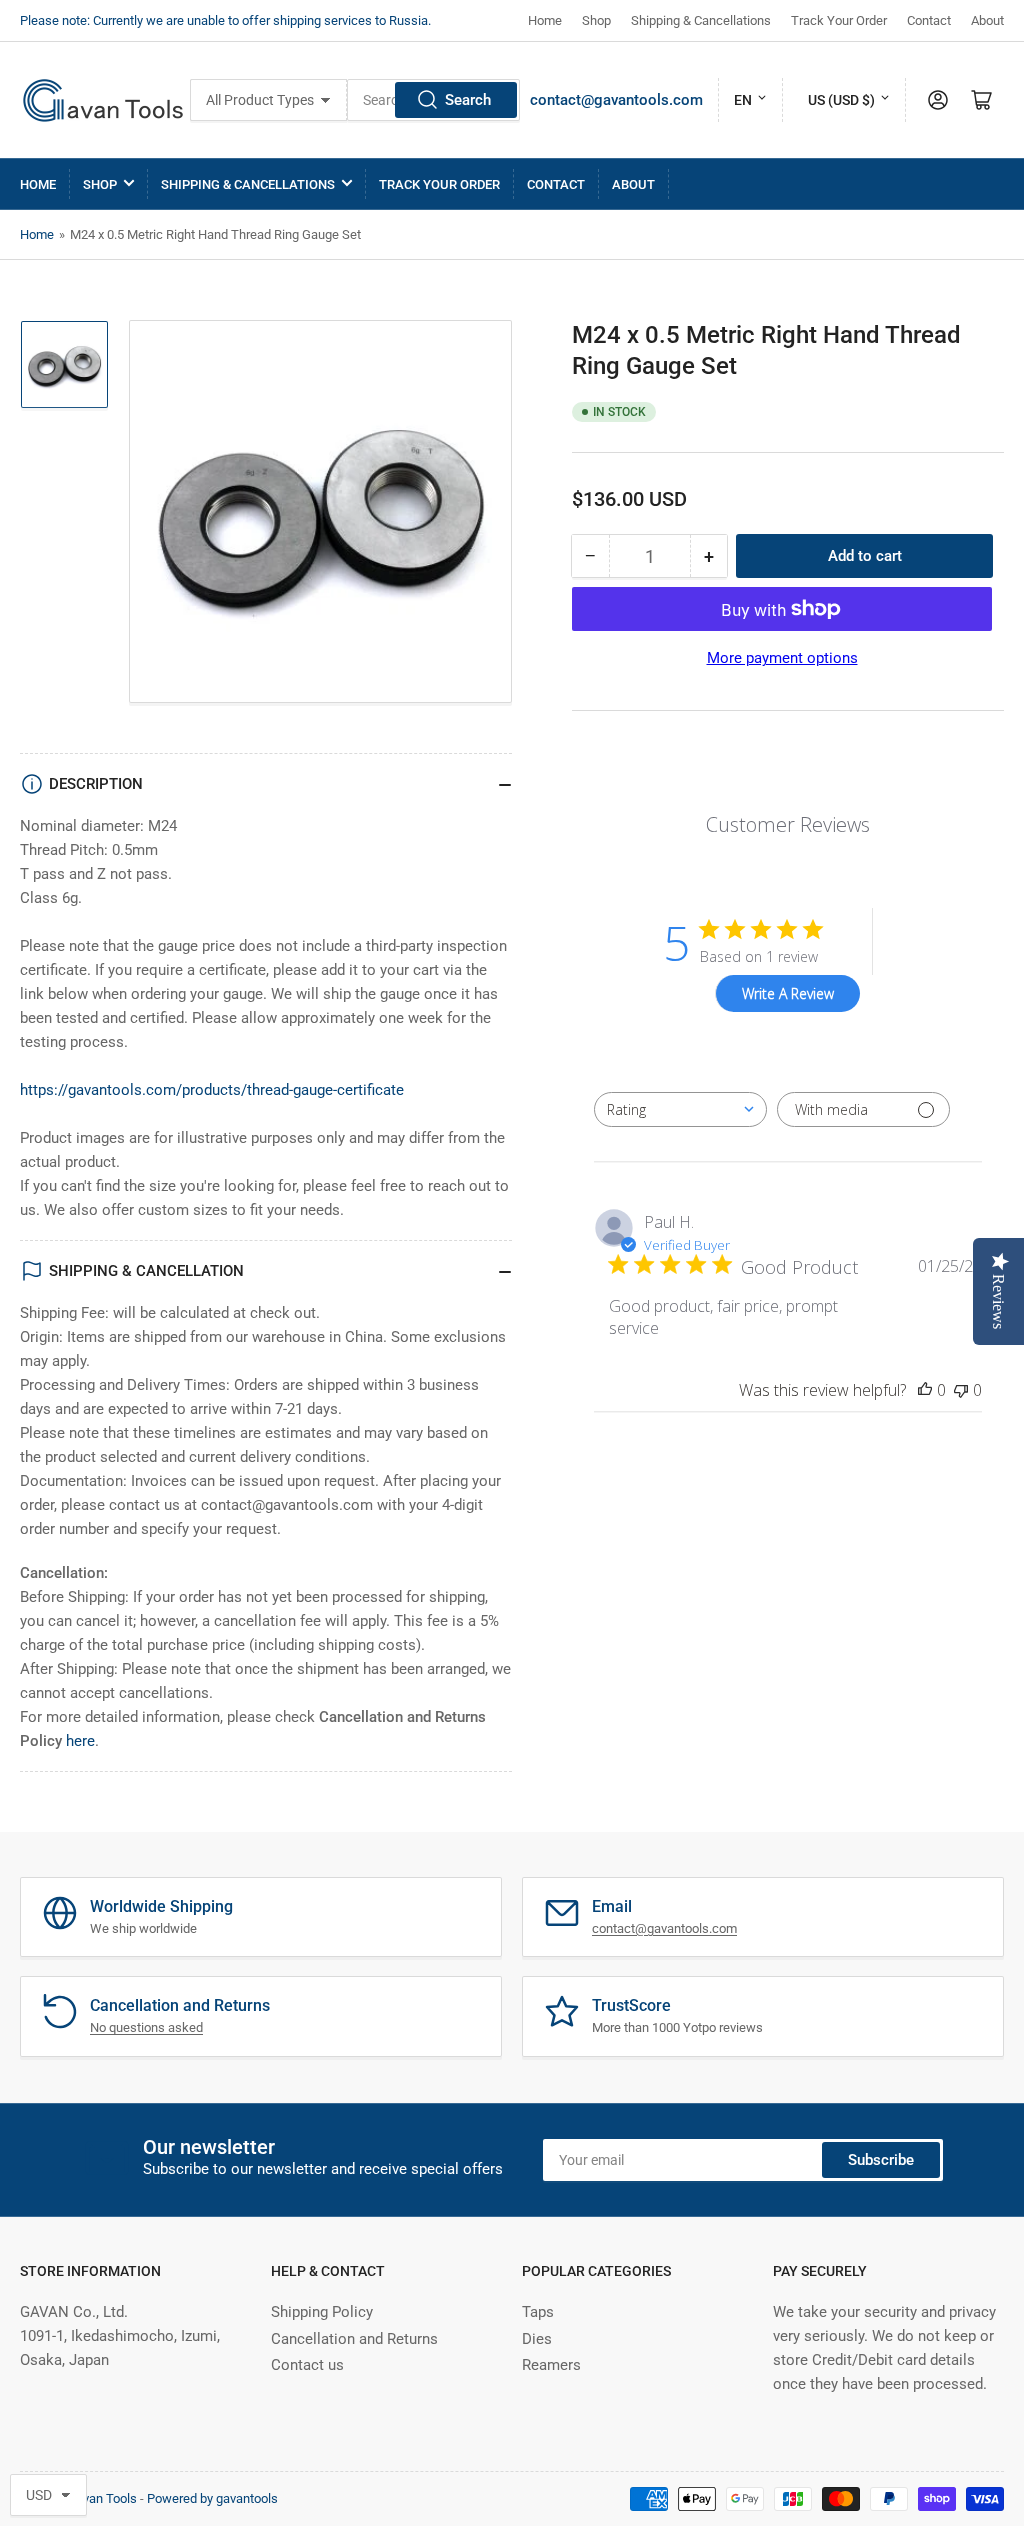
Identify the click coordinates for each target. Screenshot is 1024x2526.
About (987, 20)
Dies (537, 2339)
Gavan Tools (102, 2498)
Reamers (551, 2365)
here (80, 1741)
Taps (538, 2312)
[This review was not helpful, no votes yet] (961, 1390)
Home (545, 20)
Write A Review (788, 993)
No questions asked (146, 2027)
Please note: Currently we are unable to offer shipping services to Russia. (225, 20)
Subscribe (881, 2160)
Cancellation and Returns (354, 2339)
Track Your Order (839, 20)
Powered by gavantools (212, 2498)
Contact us (307, 2365)
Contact (929, 20)
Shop (596, 20)
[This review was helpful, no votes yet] (925, 1390)
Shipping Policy (322, 2312)
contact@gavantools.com (616, 100)
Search (468, 100)
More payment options (782, 658)
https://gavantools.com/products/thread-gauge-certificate (212, 1090)
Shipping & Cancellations (701, 20)
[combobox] (680, 1109)
